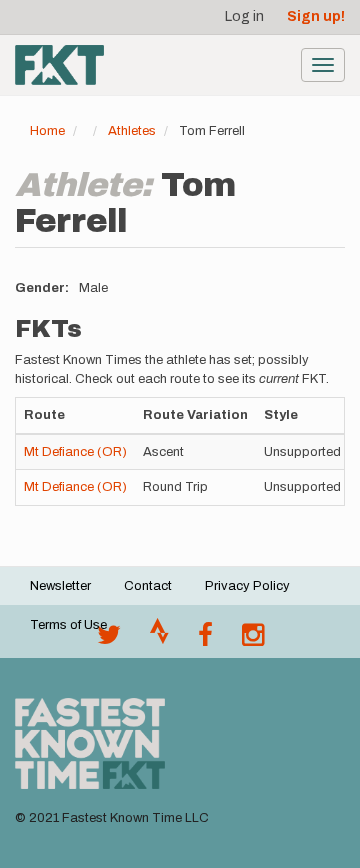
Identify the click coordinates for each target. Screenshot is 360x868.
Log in (244, 16)
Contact (148, 586)
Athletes (132, 131)
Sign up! (316, 16)
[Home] (59, 65)
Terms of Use (68, 625)
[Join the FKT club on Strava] (159, 640)
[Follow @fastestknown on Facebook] (205, 640)
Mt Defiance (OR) (75, 452)
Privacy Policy (247, 586)
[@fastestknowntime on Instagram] (253, 640)
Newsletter (60, 586)
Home (47, 131)
